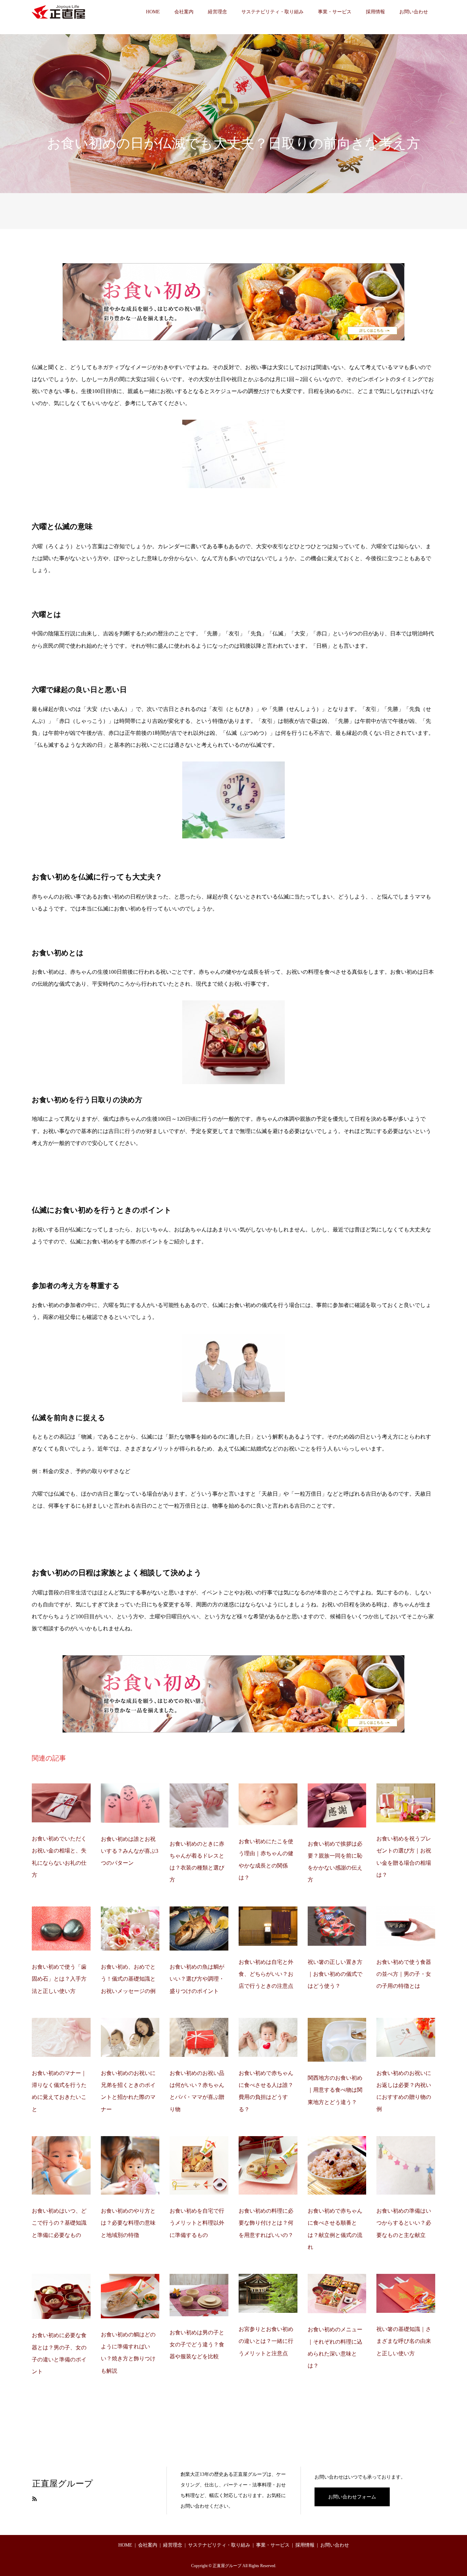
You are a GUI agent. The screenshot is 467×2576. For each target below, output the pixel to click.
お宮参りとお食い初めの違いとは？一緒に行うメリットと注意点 (266, 2341)
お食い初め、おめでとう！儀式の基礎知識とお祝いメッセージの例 (128, 1979)
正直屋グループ (63, 2484)
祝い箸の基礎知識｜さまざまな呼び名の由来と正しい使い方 (404, 2341)
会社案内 (184, 12)
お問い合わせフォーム (352, 2497)
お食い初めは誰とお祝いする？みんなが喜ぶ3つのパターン (130, 1851)
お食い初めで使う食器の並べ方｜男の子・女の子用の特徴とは (404, 1974)
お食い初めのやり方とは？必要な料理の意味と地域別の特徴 (128, 2223)
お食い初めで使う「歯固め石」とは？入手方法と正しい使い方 (59, 1979)
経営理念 (217, 12)
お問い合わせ (414, 12)
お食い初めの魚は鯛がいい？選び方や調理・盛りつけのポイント (197, 1979)
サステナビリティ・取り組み (272, 12)
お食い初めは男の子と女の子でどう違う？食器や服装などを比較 (197, 2344)
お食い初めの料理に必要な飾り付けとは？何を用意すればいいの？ (266, 2223)
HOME (153, 12)
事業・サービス (335, 12)
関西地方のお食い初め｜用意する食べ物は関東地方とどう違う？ (335, 2090)
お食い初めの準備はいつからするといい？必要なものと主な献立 (404, 2223)
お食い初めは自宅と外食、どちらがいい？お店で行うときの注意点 (266, 1974)
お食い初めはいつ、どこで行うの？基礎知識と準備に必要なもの (59, 2223)
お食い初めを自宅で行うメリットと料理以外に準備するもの (197, 2223)
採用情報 (375, 12)
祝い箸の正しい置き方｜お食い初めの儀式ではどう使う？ (335, 1974)
